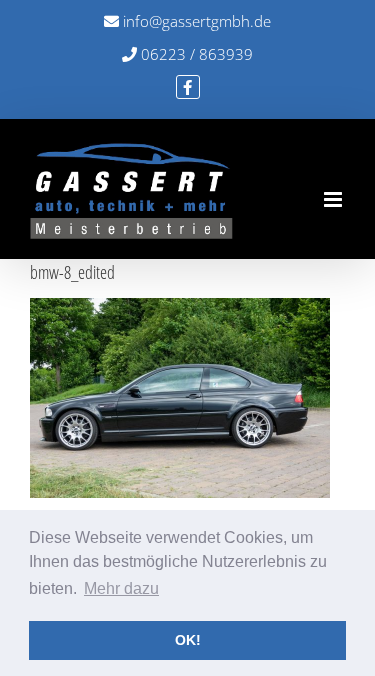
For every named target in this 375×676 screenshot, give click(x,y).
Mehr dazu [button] (121, 588)
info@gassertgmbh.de (195, 21)
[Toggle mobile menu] (334, 199)
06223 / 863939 (195, 54)
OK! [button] (188, 640)
